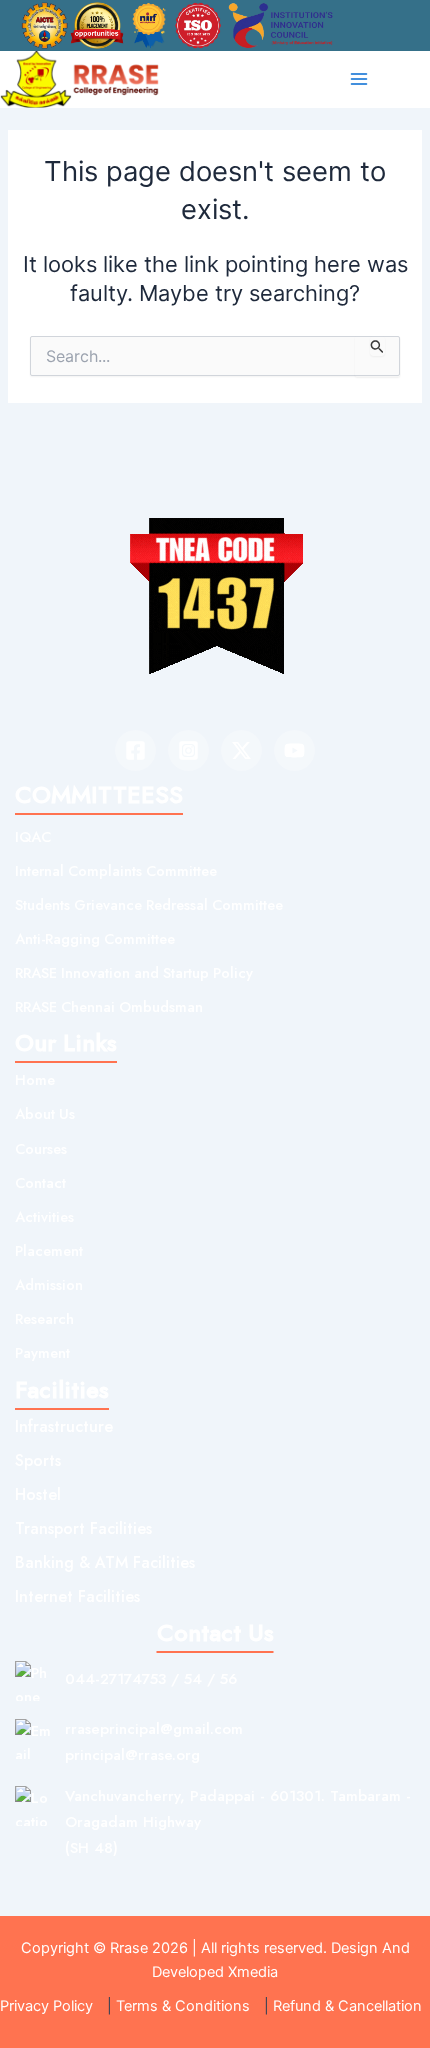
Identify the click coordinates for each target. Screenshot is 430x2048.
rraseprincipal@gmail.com (154, 1729)
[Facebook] (135, 750)
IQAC (33, 836)
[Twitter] (241, 750)
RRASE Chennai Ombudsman (109, 1006)
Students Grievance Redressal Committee (149, 904)
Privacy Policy (46, 2006)
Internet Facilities (77, 1596)
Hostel (38, 1494)
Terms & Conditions (183, 2006)
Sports (38, 1460)
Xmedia (253, 1972)
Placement (49, 1250)
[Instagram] (188, 750)
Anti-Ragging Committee (95, 938)
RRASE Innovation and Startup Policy (134, 972)
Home (35, 1079)
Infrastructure (64, 1426)
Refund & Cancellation (347, 2006)
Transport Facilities (83, 1528)
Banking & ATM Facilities (105, 1562)
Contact (40, 1182)
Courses (41, 1148)
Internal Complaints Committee (116, 870)
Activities (44, 1216)
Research (44, 1318)
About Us (45, 1113)
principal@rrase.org (132, 1755)
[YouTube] (294, 750)
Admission (49, 1284)
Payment (42, 1352)
